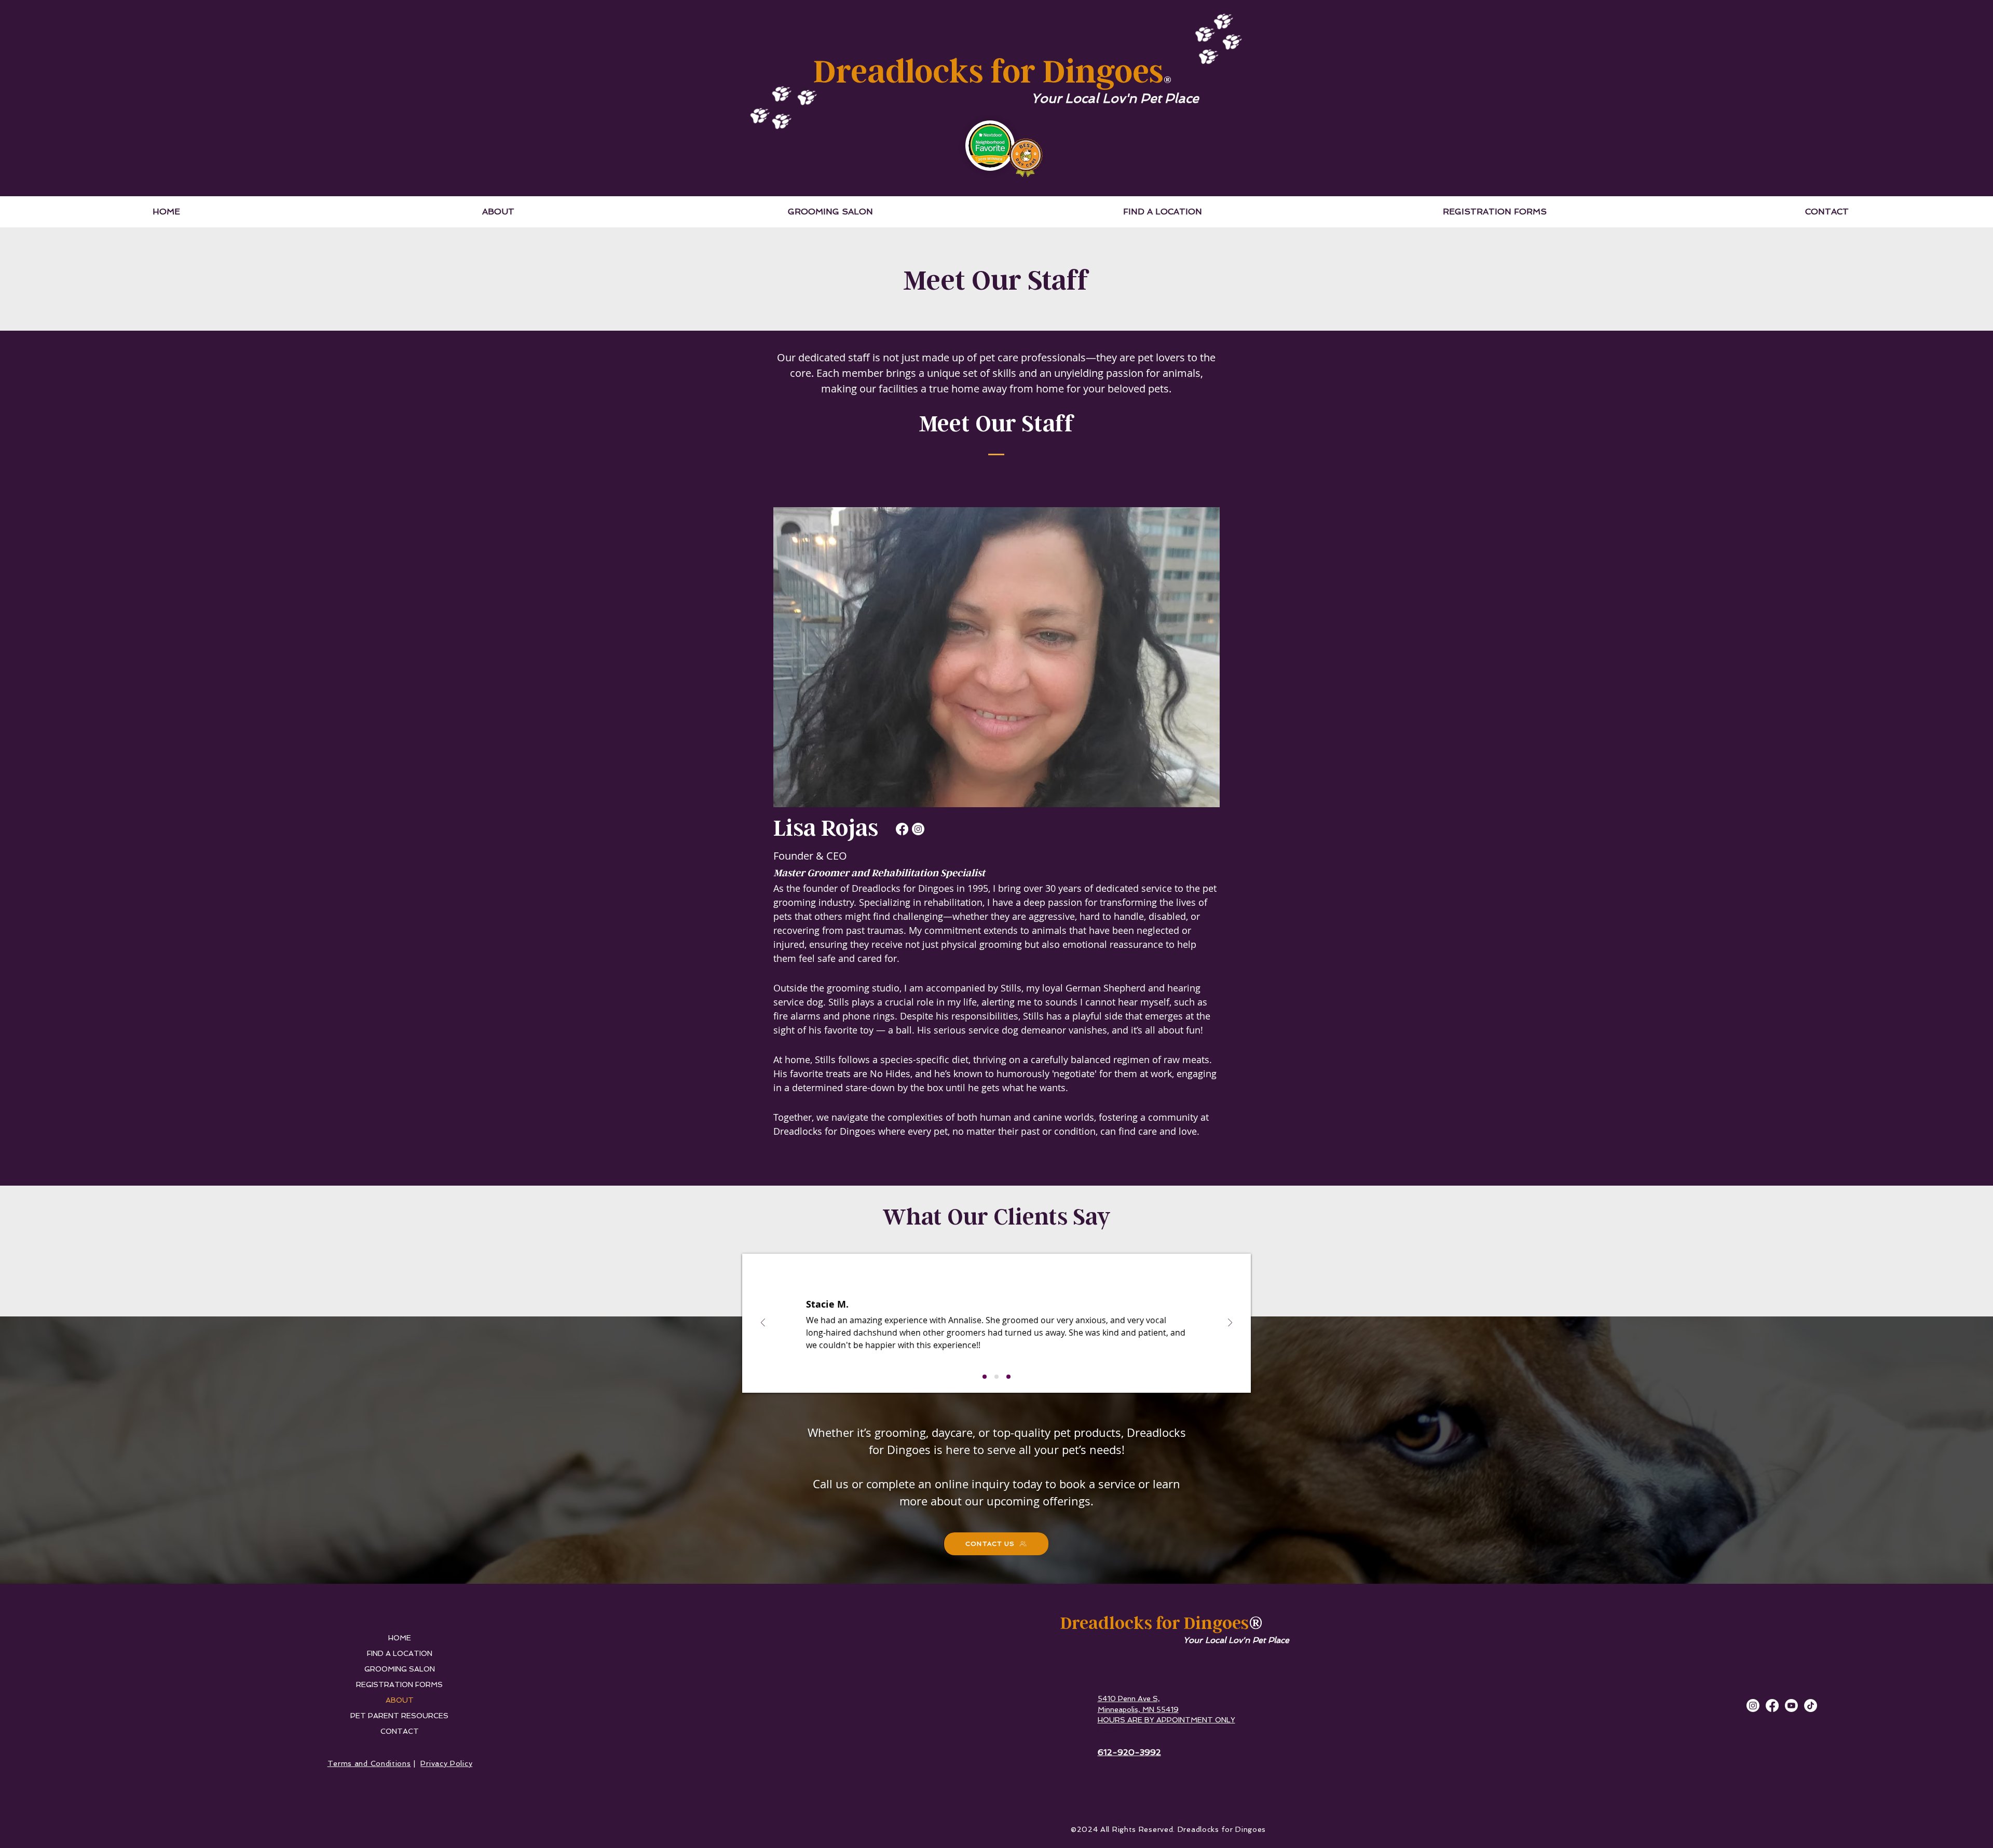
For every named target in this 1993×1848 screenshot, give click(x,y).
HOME (400, 1638)
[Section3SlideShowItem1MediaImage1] (985, 1377)
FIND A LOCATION (400, 1653)
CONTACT (400, 1731)
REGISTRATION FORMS (399, 1684)
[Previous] (763, 1323)
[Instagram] (918, 829)
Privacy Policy (446, 1763)
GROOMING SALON (400, 1669)
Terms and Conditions (369, 1763)
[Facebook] (902, 829)
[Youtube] (1791, 1706)
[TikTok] (1811, 1706)
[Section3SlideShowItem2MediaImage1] (996, 1377)
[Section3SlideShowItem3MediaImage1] (1008, 1377)
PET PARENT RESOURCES (399, 1716)
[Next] (1230, 1323)
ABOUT (400, 1700)
